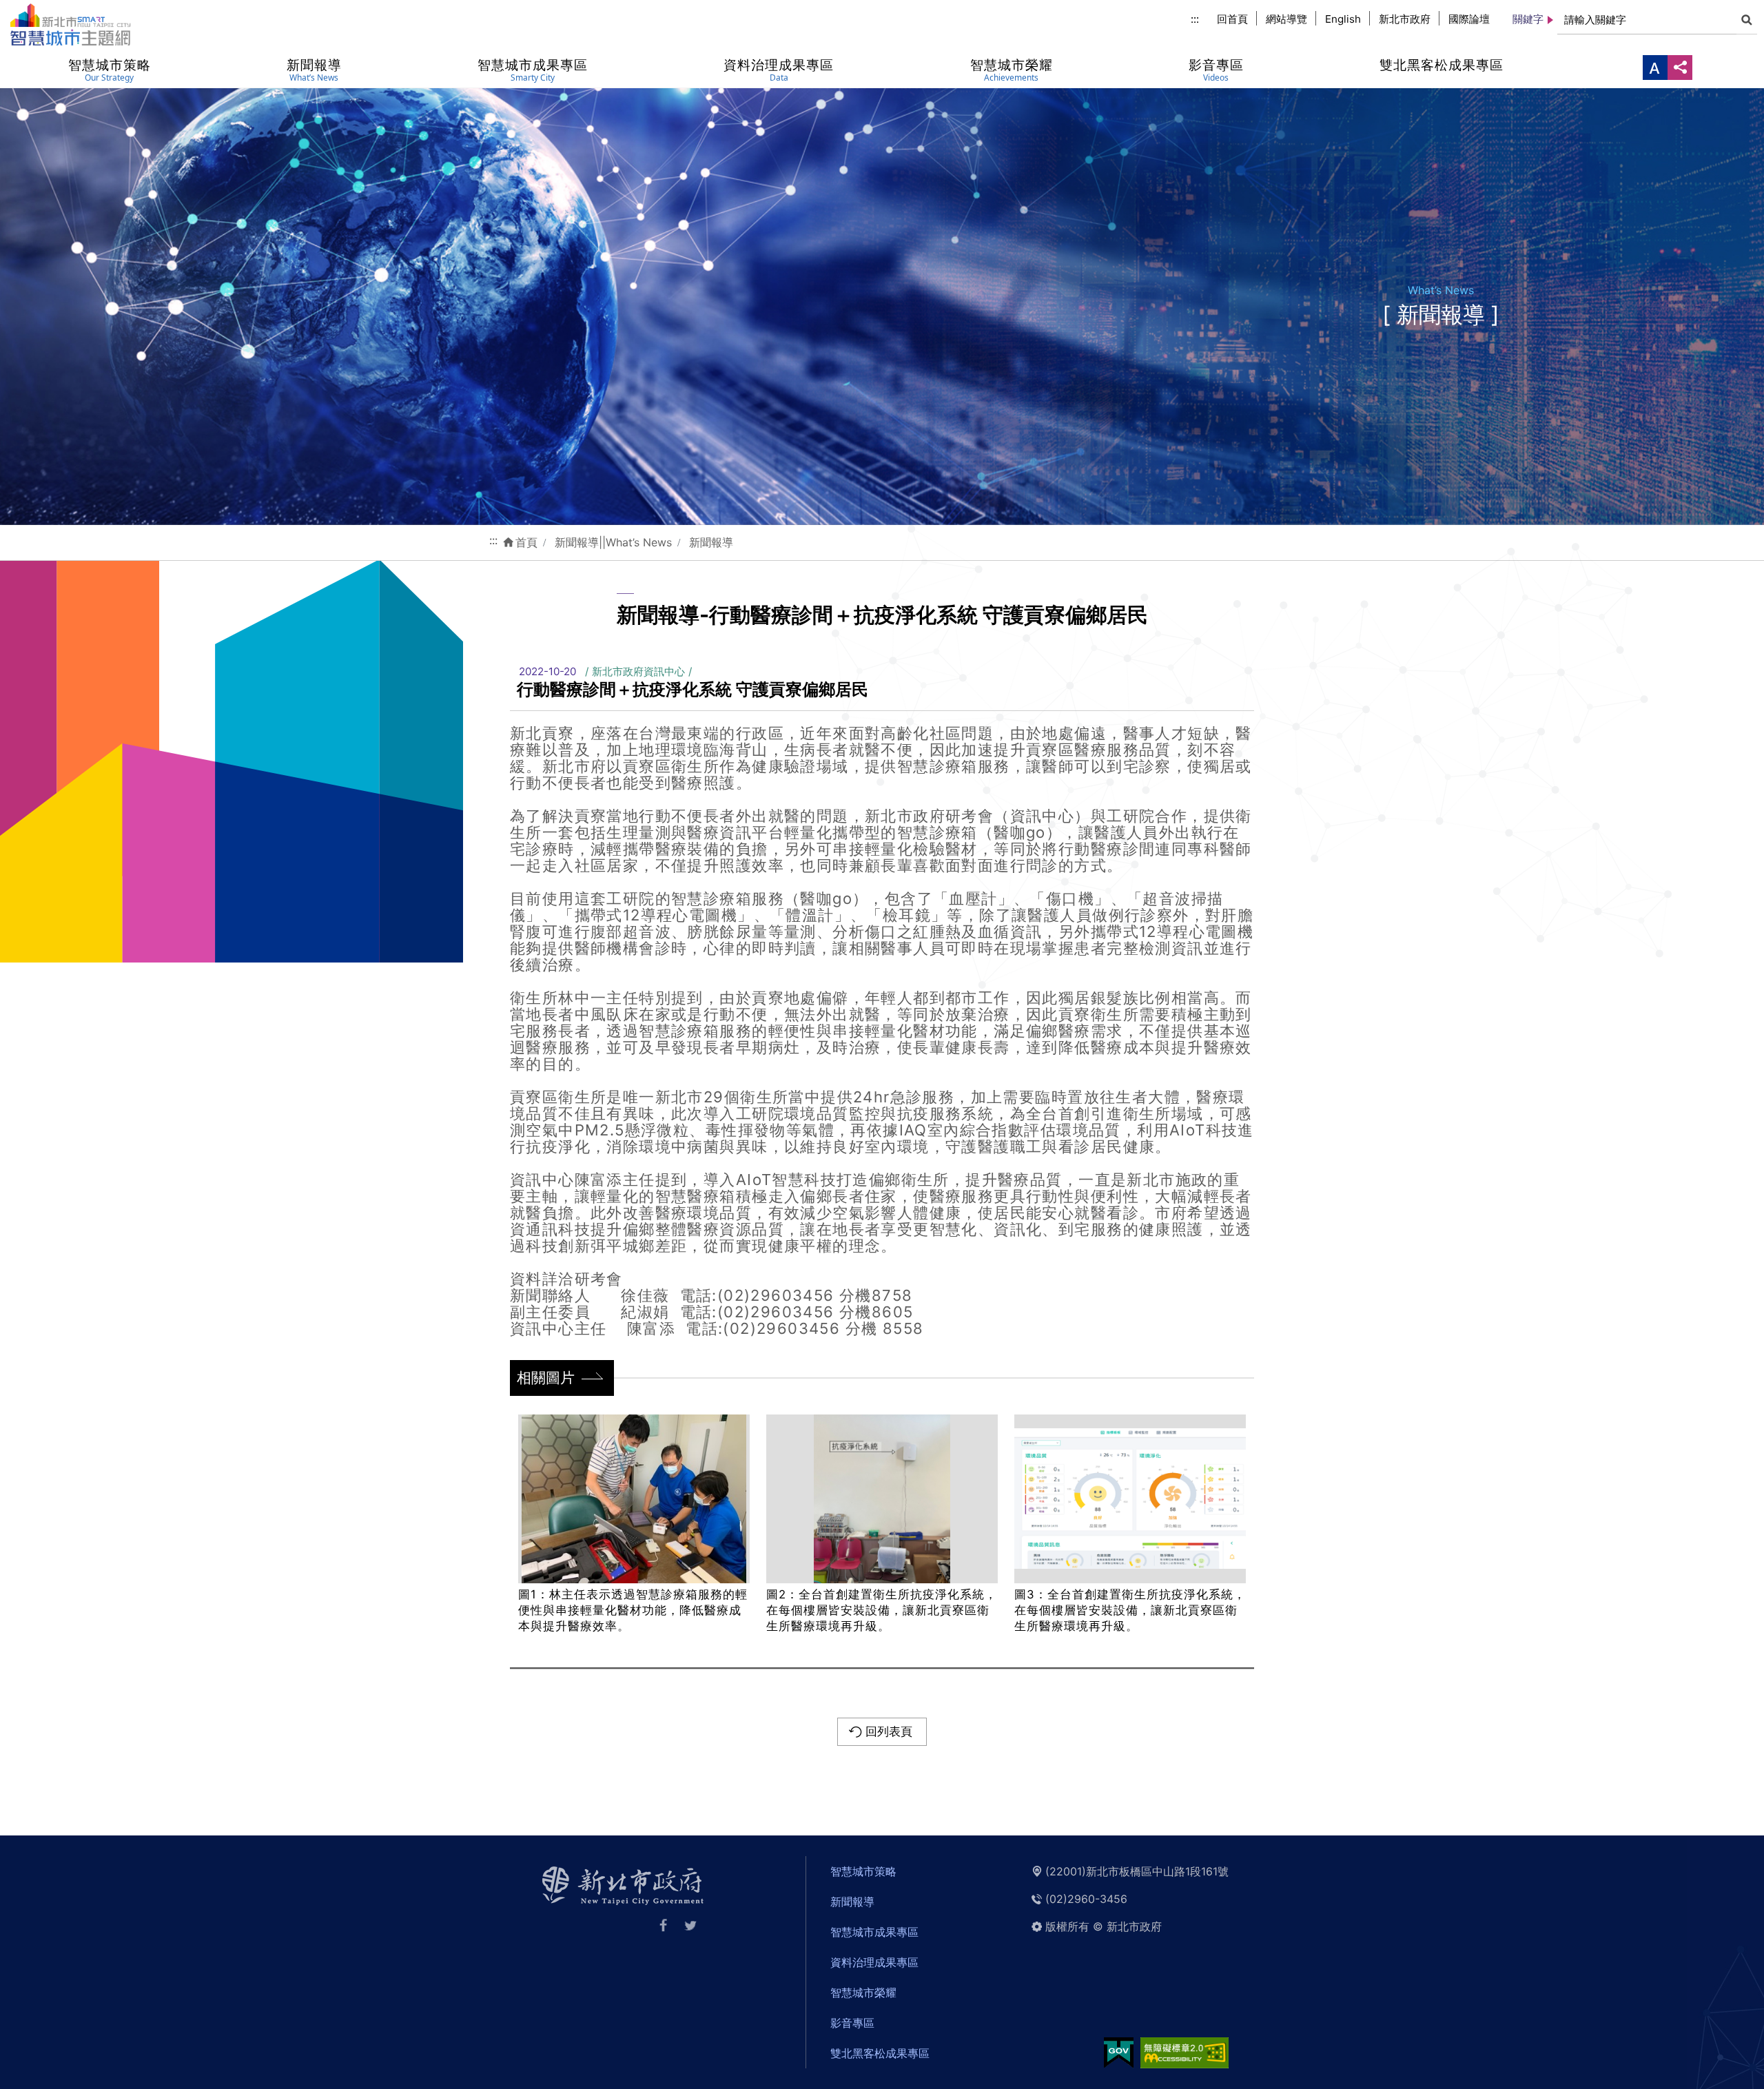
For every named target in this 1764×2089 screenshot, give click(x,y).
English (1343, 19)
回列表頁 (889, 1731)
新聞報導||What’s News (613, 542)
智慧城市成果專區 (874, 1932)
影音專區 (852, 2023)
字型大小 (1655, 68)
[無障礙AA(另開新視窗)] (1184, 2052)
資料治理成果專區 (874, 1962)
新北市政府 (1405, 19)
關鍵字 (1528, 19)
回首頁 (1232, 19)
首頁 (526, 542)
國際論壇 (1469, 19)
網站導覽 (1286, 19)
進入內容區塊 (33, 8)
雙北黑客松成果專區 (880, 2053)
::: (1195, 19)
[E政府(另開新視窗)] (1119, 2052)
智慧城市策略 (863, 1871)
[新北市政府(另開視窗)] (623, 1884)
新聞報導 (711, 542)
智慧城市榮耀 (863, 1993)
